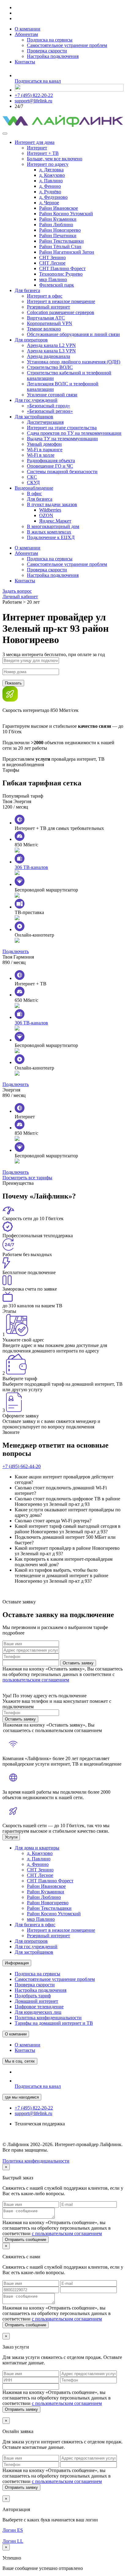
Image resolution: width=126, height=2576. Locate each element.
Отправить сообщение (26, 2240)
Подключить (16, 951)
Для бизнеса (27, 290)
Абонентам (26, 34)
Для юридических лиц (38, 2012)
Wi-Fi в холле (41, 455)
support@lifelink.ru (33, 101)
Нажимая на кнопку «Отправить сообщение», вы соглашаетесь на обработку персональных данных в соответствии (57, 2228)
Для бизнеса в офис (35, 1925)
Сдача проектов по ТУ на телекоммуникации (74, 433)
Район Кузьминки (58, 219)
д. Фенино (50, 186)
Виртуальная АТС (46, 318)
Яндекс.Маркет (55, 521)
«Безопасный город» (48, 406)
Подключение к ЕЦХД (51, 537)
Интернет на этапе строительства (62, 428)
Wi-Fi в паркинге (45, 450)
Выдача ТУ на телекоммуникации (62, 439)
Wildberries (50, 510)
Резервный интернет (48, 307)
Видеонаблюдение (34, 488)
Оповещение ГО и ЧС (50, 466)
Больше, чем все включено (55, 159)
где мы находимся (22, 2097)
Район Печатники (58, 236)
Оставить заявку (78, 1663)
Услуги (11, 1837)
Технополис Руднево (61, 274)
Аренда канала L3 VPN (51, 351)
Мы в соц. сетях (20, 2061)
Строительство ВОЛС (50, 367)
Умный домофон (44, 444)
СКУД (33, 482)
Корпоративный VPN (50, 323)
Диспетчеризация (45, 422)
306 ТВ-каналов (31, 867)
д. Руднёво (50, 192)
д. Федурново (53, 197)
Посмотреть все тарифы (27, 1178)
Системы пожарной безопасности (62, 472)
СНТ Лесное (52, 263)
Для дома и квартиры (37, 1848)
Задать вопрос (17, 591)
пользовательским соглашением (36, 1680)
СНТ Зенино (52, 257)
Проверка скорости (47, 51)
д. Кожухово (52, 175)
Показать (13, 683)
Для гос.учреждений (36, 400)
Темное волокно (44, 329)
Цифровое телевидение (39, 2007)
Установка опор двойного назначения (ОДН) (74, 362)
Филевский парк (57, 285)
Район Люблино (56, 225)
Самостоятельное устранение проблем (67, 45)
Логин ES (13, 2530)
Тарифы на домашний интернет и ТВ (54, 2023)
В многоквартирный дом (53, 526)
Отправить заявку (21, 2409)
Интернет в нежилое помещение (61, 301)
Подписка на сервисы (50, 40)
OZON (46, 515)
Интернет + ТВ (43, 153)
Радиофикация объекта (51, 461)
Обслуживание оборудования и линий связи (73, 334)
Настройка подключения (53, 56)
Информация (17, 1963)
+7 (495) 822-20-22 (34, 95)
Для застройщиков (34, 417)
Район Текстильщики (61, 241)
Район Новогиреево (60, 230)
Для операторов (31, 340)
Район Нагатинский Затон (67, 252)
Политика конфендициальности (36, 2161)
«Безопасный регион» (50, 411)
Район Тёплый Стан (60, 247)
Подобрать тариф (33, 1996)
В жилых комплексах (49, 532)
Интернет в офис (45, 296)
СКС (32, 477)
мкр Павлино (53, 279)
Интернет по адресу (48, 164)
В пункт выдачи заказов (52, 504)
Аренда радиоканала (48, 356)
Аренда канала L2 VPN (51, 345)
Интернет (37, 148)
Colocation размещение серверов (61, 312)
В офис (34, 493)
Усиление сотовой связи (52, 395)
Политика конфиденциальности (48, 2018)
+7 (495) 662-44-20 (22, 1466)
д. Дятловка (51, 170)
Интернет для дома (35, 142)
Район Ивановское (59, 208)
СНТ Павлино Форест (62, 268)
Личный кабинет (20, 597)
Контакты (25, 62)
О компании (28, 29)
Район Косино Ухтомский (66, 214)
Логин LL (13, 2541)
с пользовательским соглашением (67, 2233)
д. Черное (49, 203)
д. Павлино (51, 181)
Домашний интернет (36, 2001)
